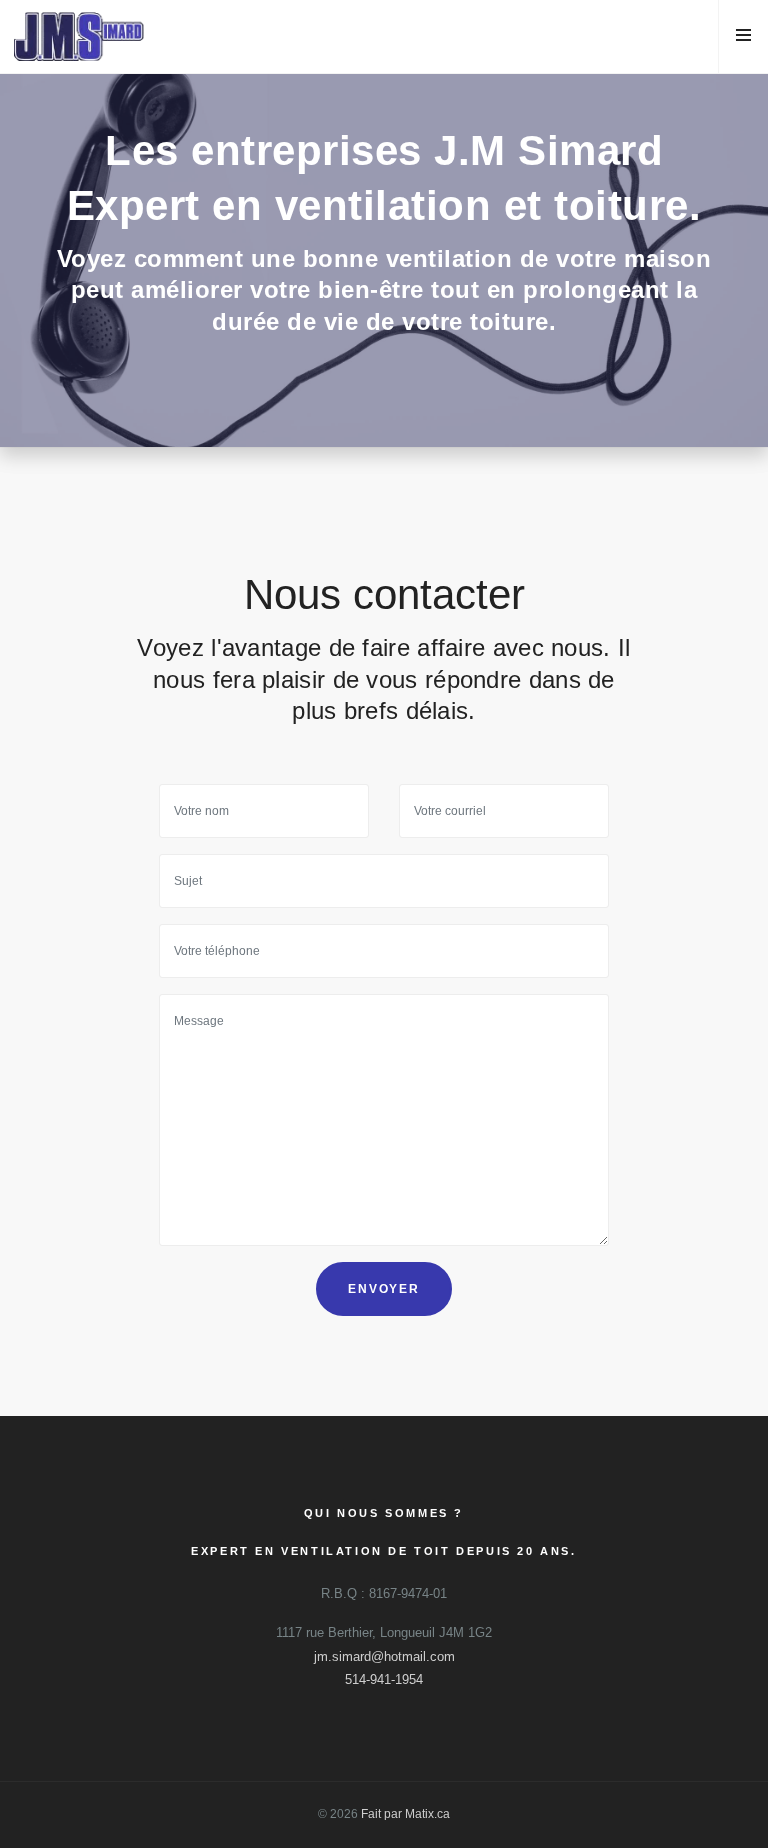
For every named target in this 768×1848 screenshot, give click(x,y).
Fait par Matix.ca (405, 1814)
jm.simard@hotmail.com (384, 1656)
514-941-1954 (384, 1679)
